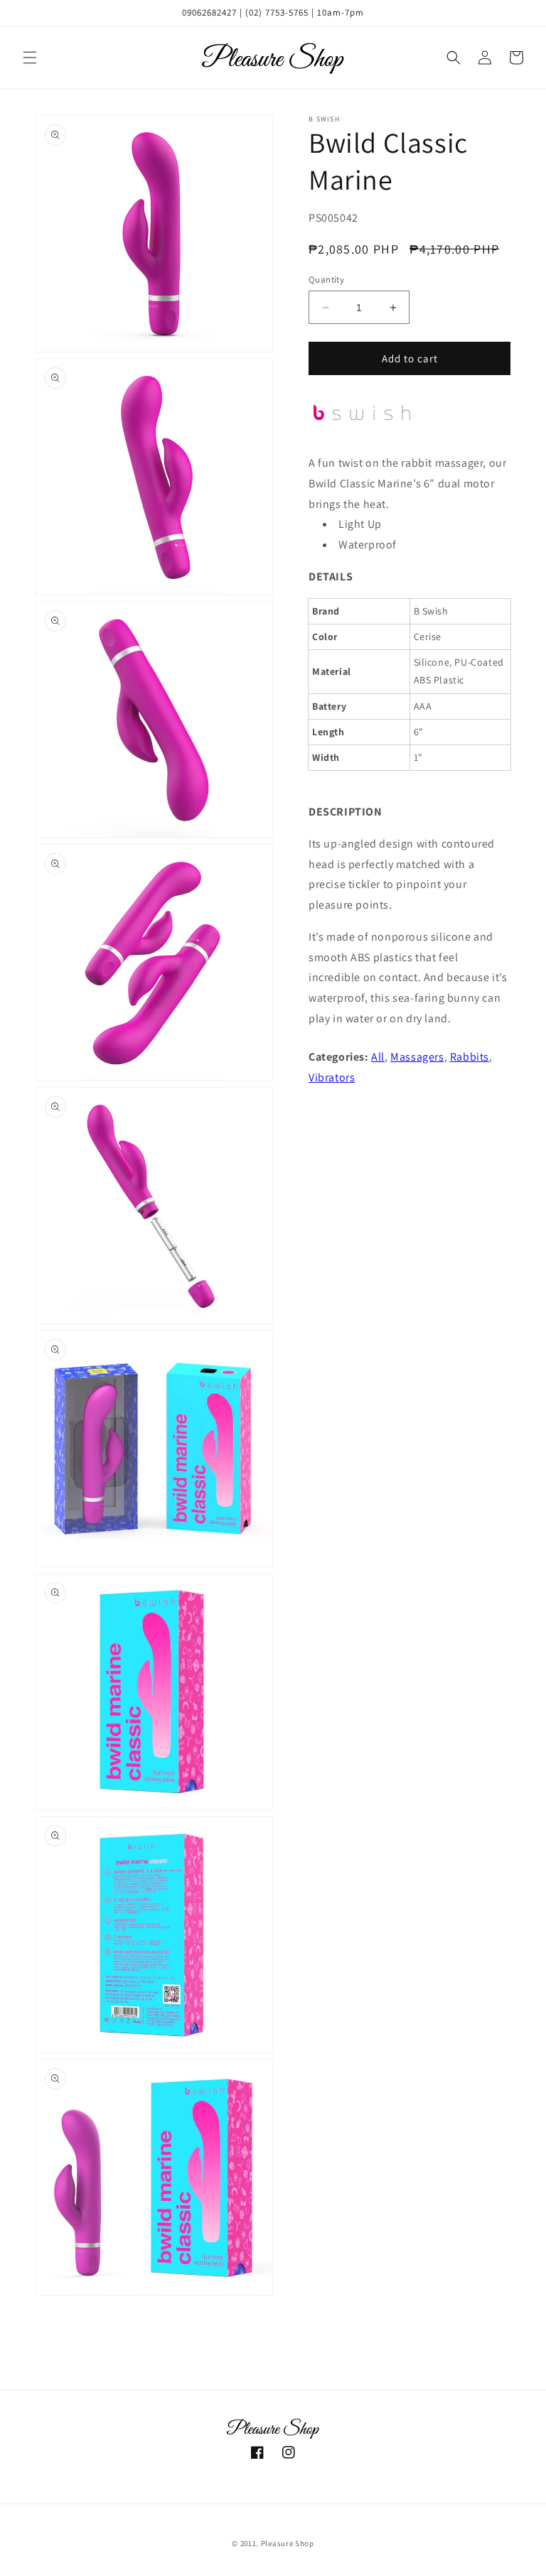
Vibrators (332, 1077)
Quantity (326, 280)
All (378, 1057)
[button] (30, 58)
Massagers (417, 1057)
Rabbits (470, 1057)
